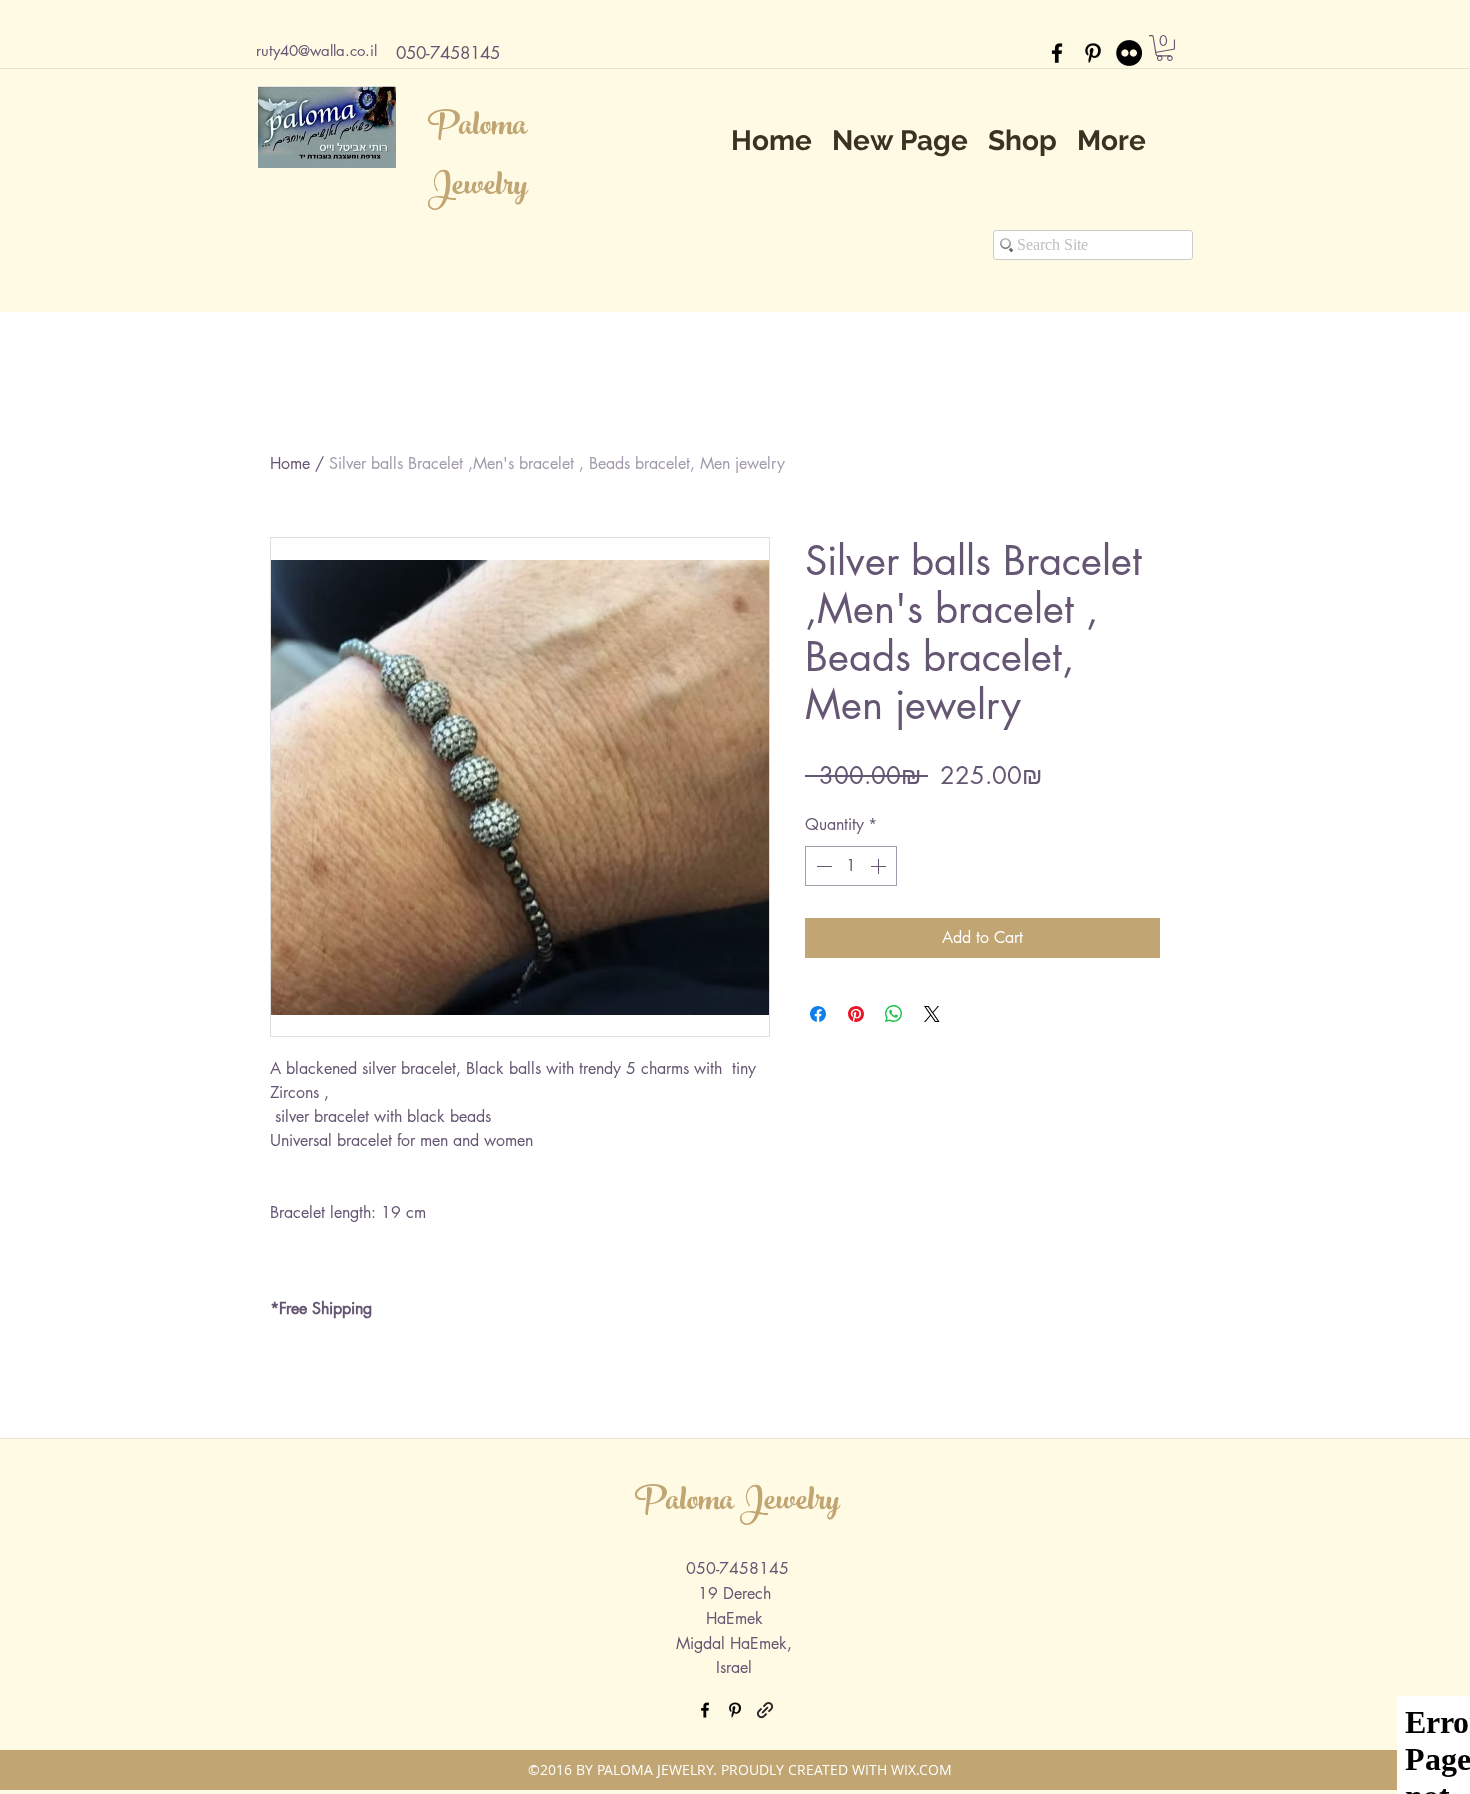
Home (290, 463)
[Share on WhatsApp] (894, 1014)
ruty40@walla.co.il (316, 50)
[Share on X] (932, 1014)
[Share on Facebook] (818, 1014)
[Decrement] (822, 866)
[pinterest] (1093, 53)
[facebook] (1057, 53)
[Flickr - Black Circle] (1129, 53)
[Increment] (880, 866)
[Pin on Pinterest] (856, 1014)
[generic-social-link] (765, 1710)
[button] (1164, 48)
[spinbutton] (851, 866)
